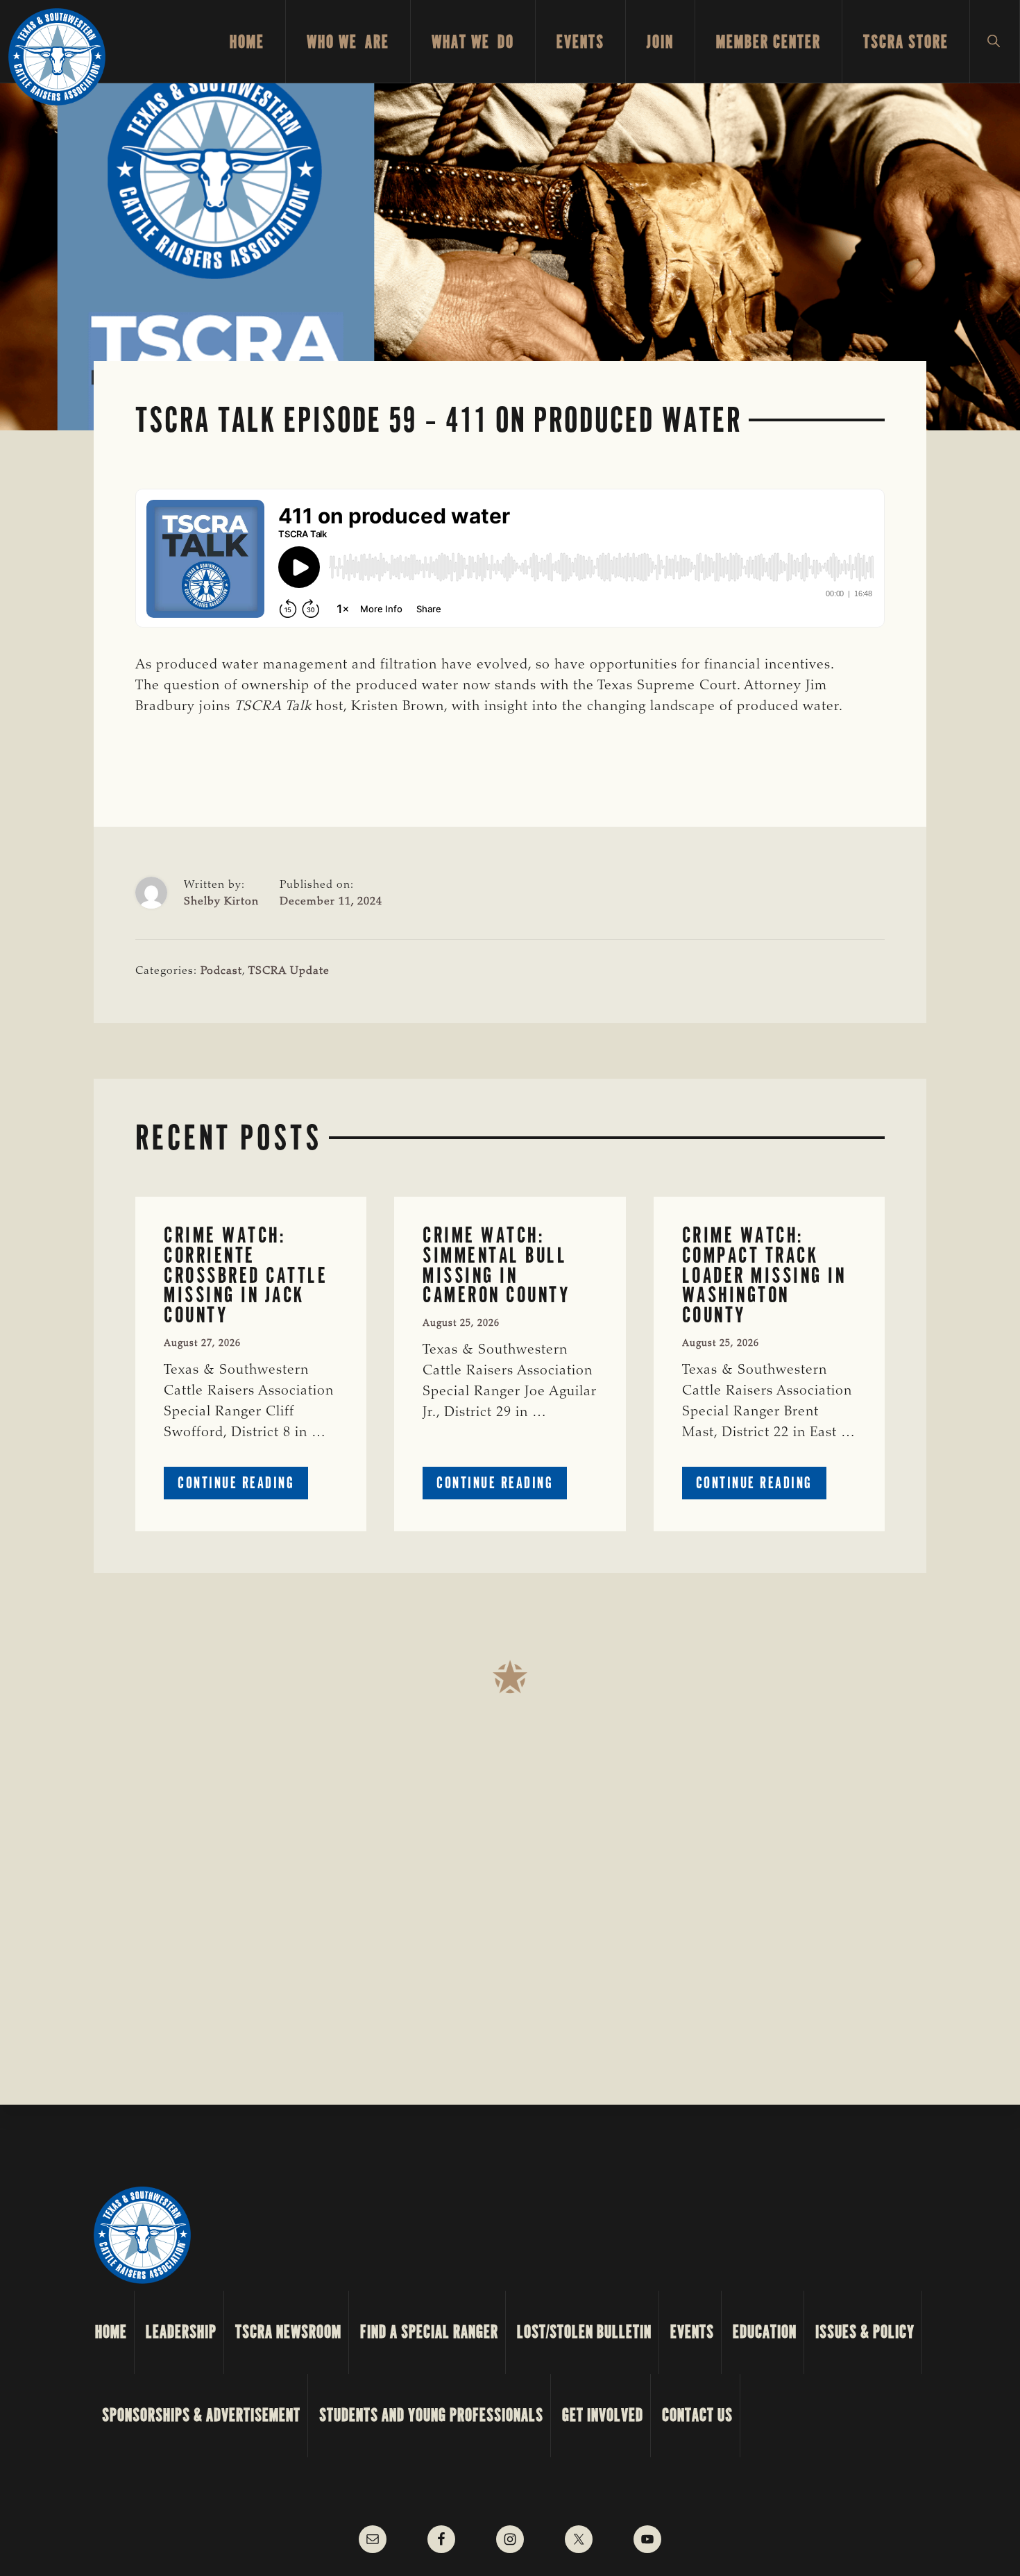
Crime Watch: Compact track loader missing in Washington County (764, 1275)
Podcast (221, 971)
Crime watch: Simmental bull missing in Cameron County (496, 1265)
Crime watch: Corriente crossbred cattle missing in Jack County (246, 1275)
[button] (995, 42)
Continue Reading (243, 1486)
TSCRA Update (289, 971)
